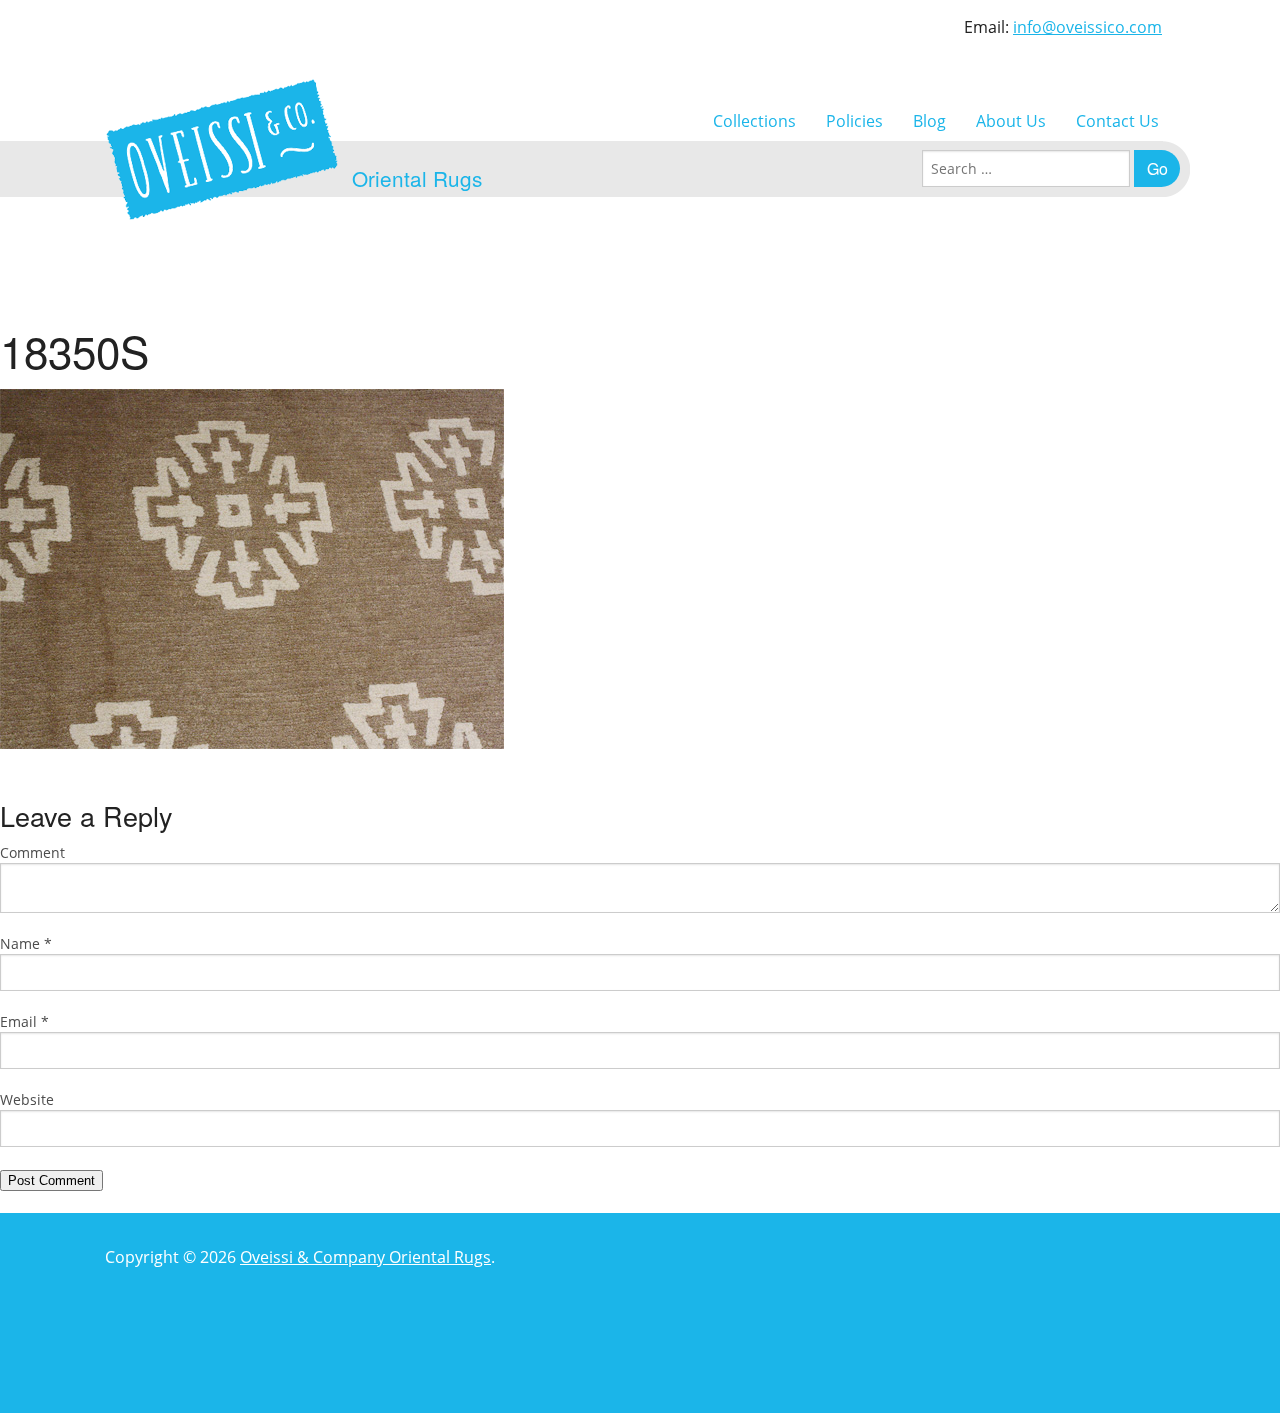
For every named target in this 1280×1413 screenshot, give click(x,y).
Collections (754, 121)
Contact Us (1117, 121)
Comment (32, 852)
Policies (854, 121)
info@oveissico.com (1087, 27)
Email (24, 1021)
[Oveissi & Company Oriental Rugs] (222, 149)
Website (27, 1099)
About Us (1011, 121)
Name (26, 943)
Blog (929, 121)
